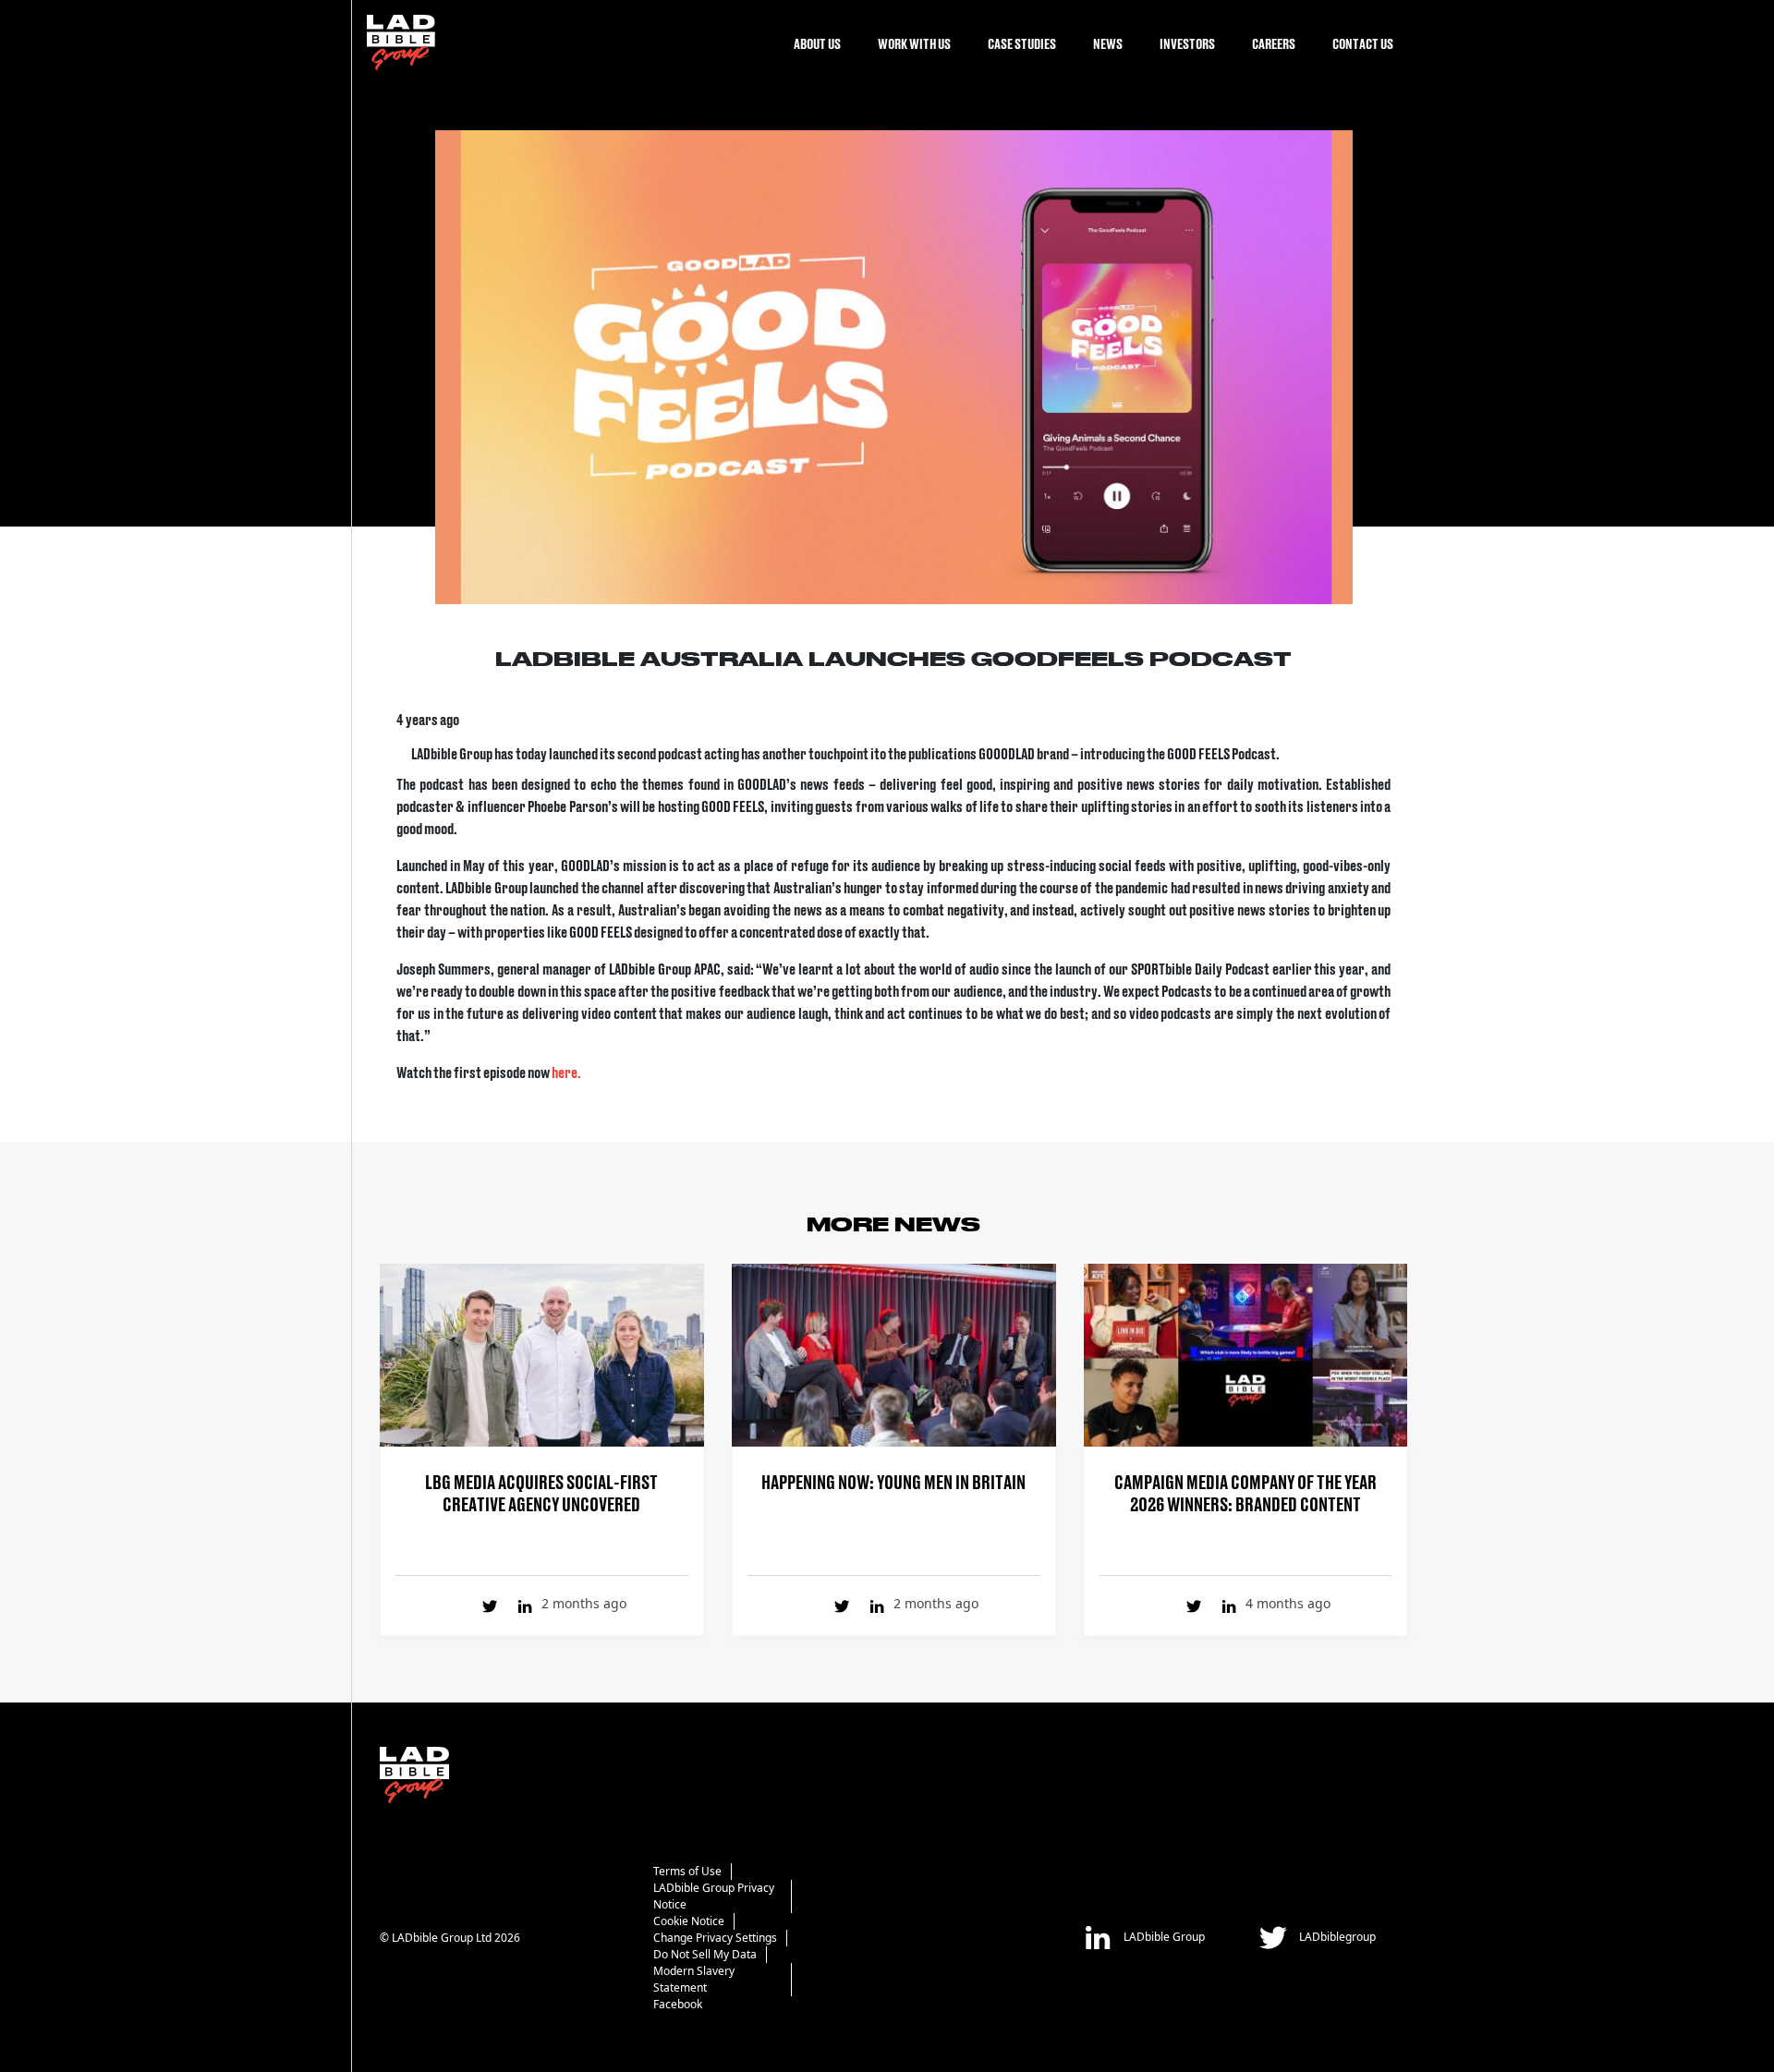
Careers (1274, 43)
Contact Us (1363, 43)
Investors (1187, 43)
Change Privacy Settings (715, 1938)
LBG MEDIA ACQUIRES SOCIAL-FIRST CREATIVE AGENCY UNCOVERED (541, 1492)
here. (567, 1072)
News (1108, 43)
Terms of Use (687, 1871)
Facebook (678, 2004)
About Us (817, 43)
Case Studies (1022, 43)
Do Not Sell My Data (705, 1954)
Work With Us (914, 43)
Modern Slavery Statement (694, 1979)
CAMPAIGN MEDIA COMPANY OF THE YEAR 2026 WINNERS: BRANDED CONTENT (1245, 1492)
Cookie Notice (689, 1921)
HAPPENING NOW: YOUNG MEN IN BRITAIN (893, 1481)
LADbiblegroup (1336, 1937)
